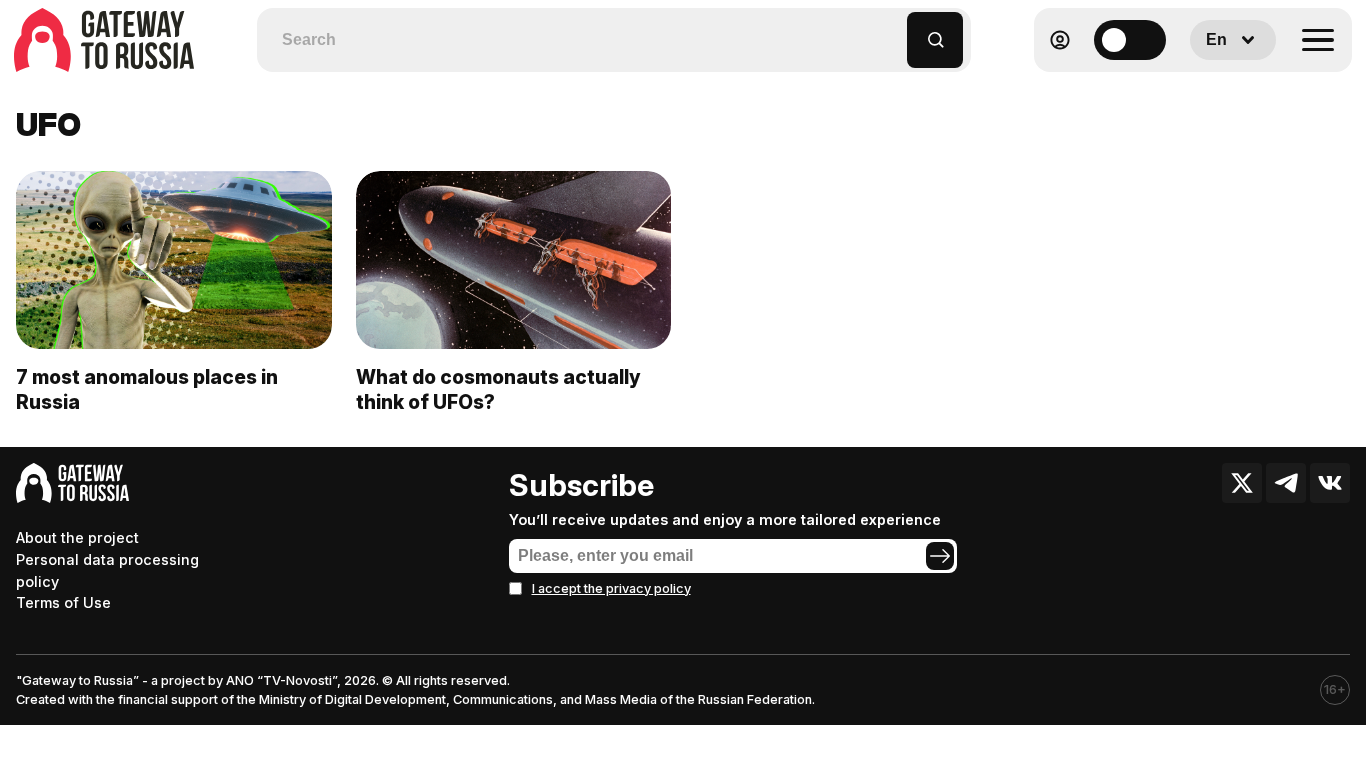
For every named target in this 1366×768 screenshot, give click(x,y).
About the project (77, 537)
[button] (892, 30)
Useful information (1207, 88)
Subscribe (581, 485)
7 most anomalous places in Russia (147, 389)
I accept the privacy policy (611, 588)
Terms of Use (63, 602)
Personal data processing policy (107, 570)
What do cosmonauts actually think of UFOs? (498, 389)
